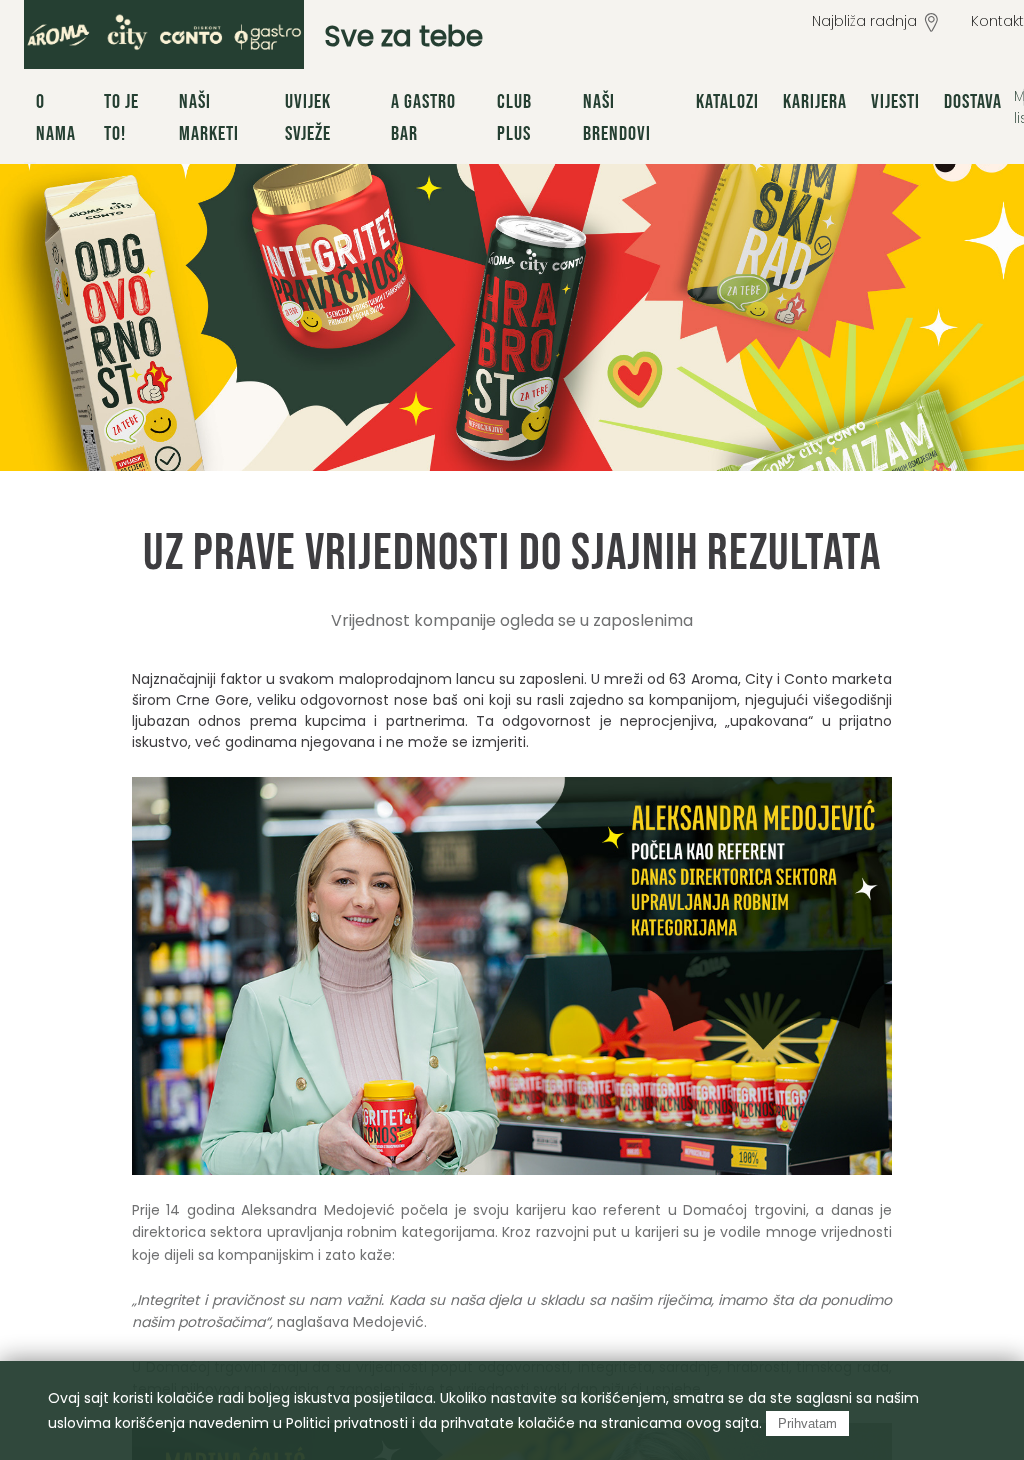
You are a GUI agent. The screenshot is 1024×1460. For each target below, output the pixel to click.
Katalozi (727, 102)
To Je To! (121, 118)
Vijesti (895, 102)
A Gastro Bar (423, 118)
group (164, 34)
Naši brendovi (617, 118)
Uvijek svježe (308, 118)
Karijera (815, 102)
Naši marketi (209, 118)
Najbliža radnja (864, 21)
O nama (56, 118)
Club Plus (514, 118)
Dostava (973, 102)
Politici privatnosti (347, 1423)
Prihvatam (807, 1423)
